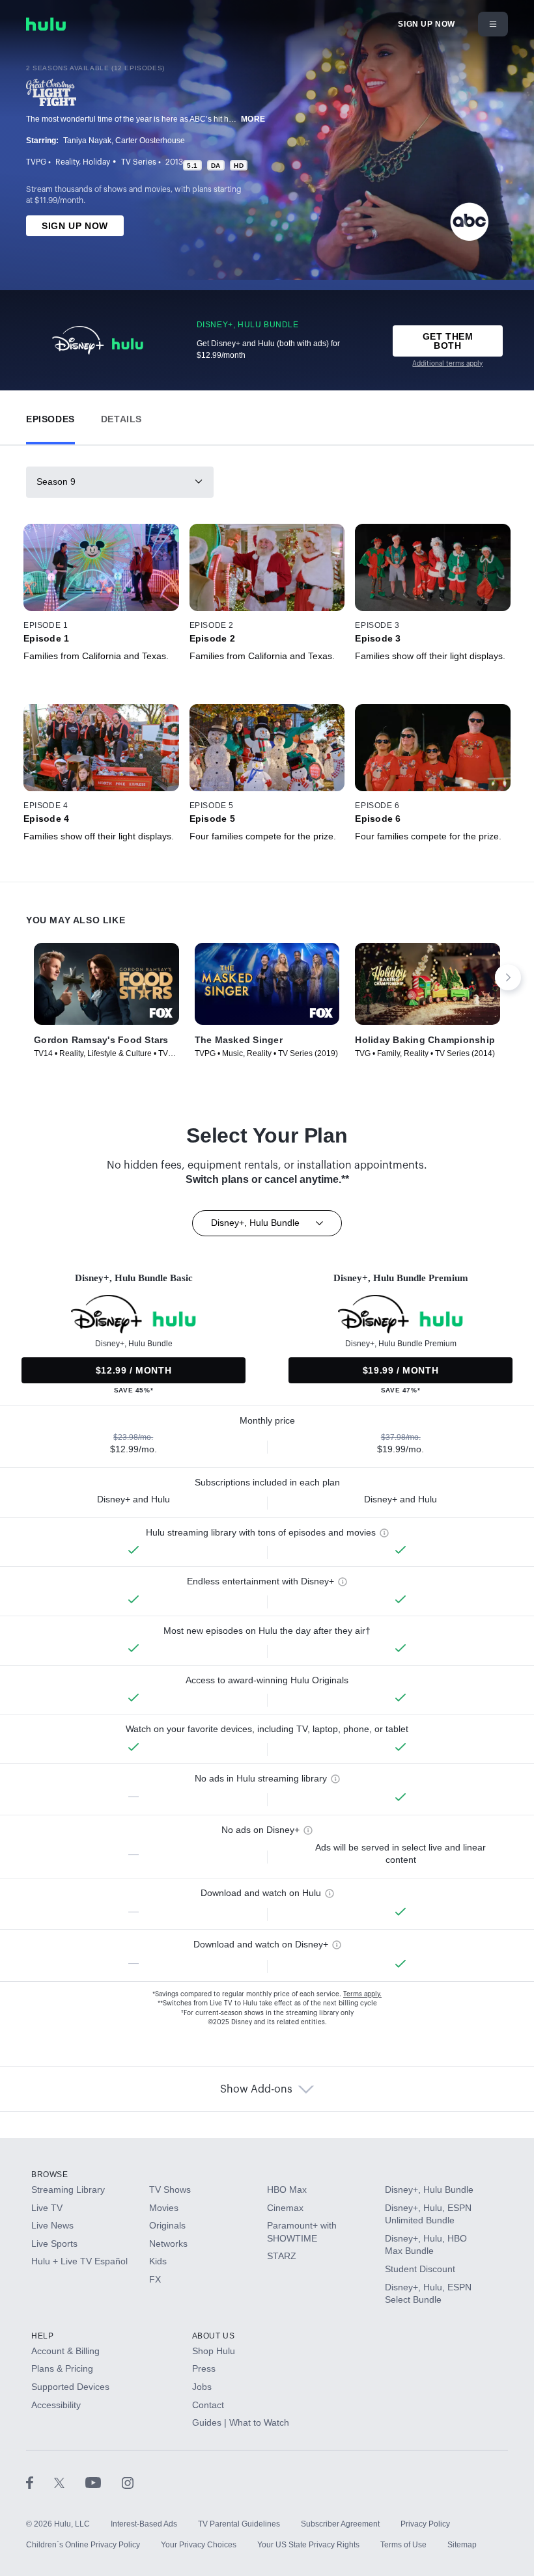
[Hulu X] (70, 2482)
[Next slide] (508, 977)
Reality (67, 162)
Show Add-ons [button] (256, 2089)
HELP (42, 2336)
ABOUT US (214, 2336)
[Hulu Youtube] (104, 2482)
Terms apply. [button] (362, 1994)
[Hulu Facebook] (40, 2482)
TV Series (139, 162)
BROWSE (50, 2175)
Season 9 (56, 481)
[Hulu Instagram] (128, 2482)
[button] (50, 416)
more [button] (253, 119)
